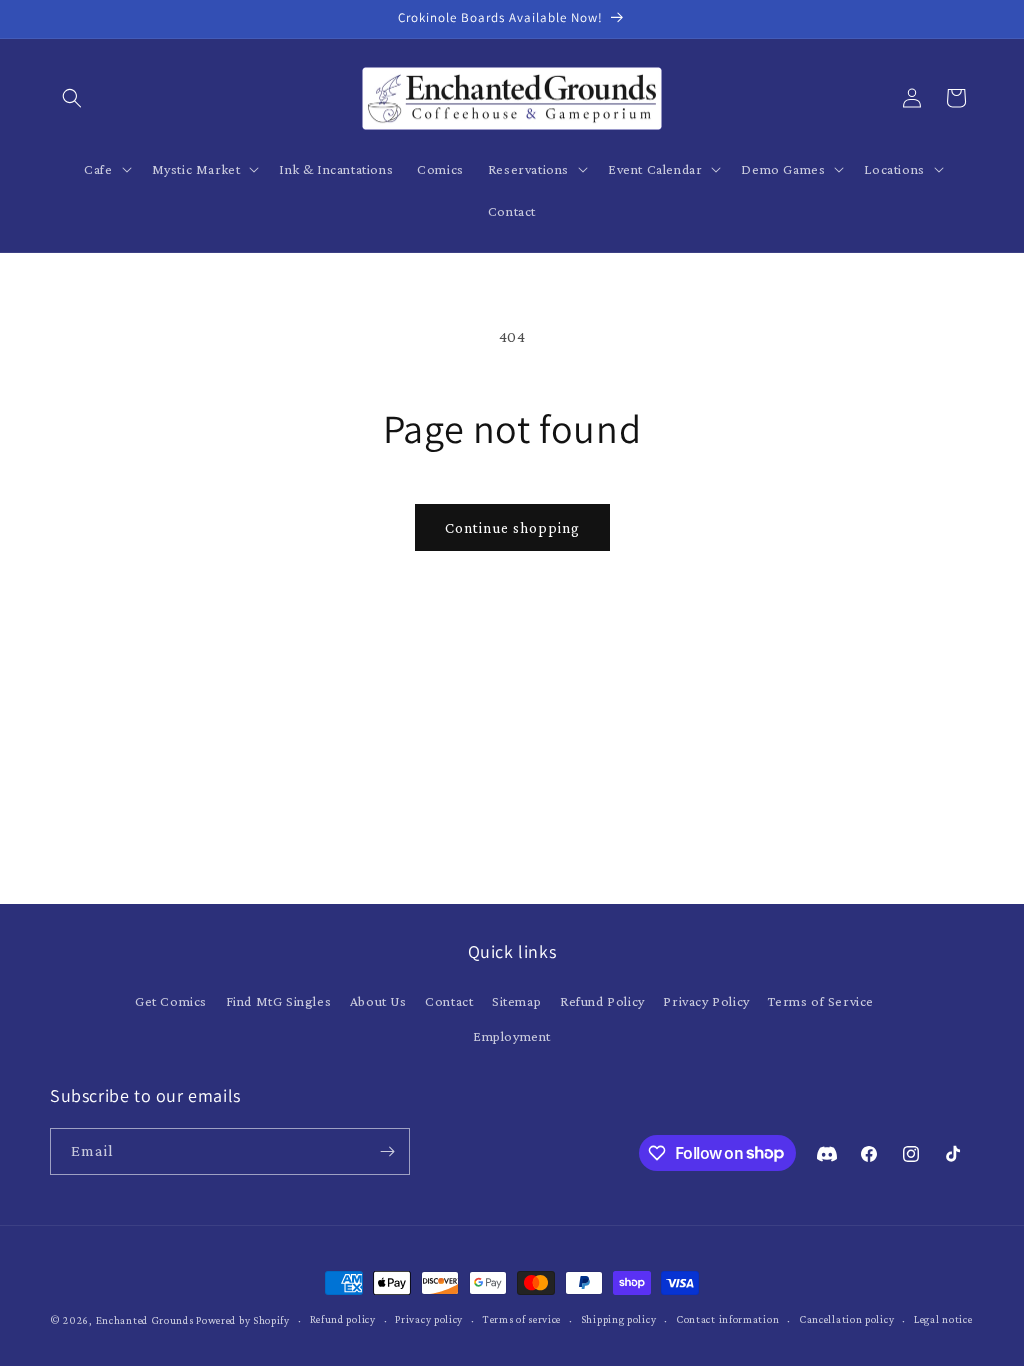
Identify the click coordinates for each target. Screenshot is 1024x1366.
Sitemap (516, 1001)
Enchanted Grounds (145, 1320)
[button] (72, 98)
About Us (378, 1001)
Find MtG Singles (279, 1001)
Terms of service (522, 1319)
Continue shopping (512, 528)
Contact (449, 1001)
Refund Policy (602, 1001)
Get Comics (171, 1001)
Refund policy (343, 1319)
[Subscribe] (387, 1151)
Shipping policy (619, 1319)
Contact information (727, 1319)
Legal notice (943, 1319)
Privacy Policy (706, 1001)
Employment (512, 1036)
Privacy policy (429, 1319)
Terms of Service (821, 1001)
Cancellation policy (846, 1319)
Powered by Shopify (243, 1320)
